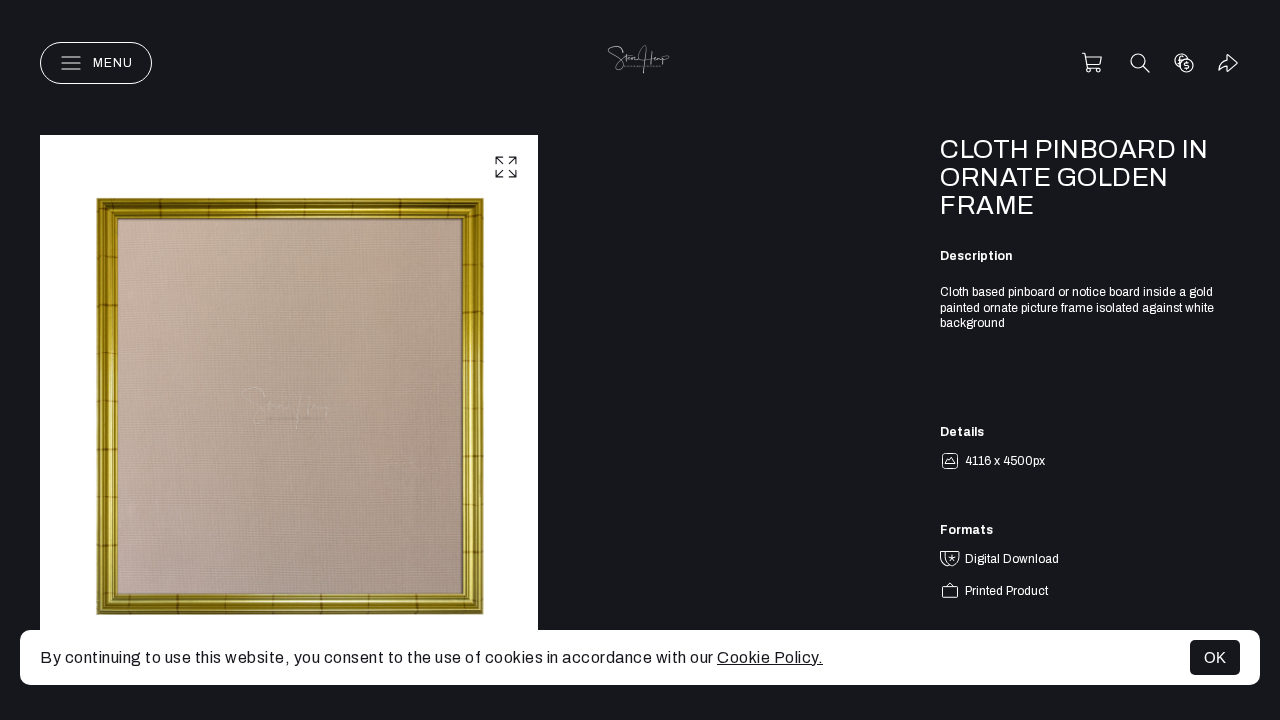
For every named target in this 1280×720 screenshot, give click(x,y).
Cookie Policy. (770, 657)
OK (1215, 657)
